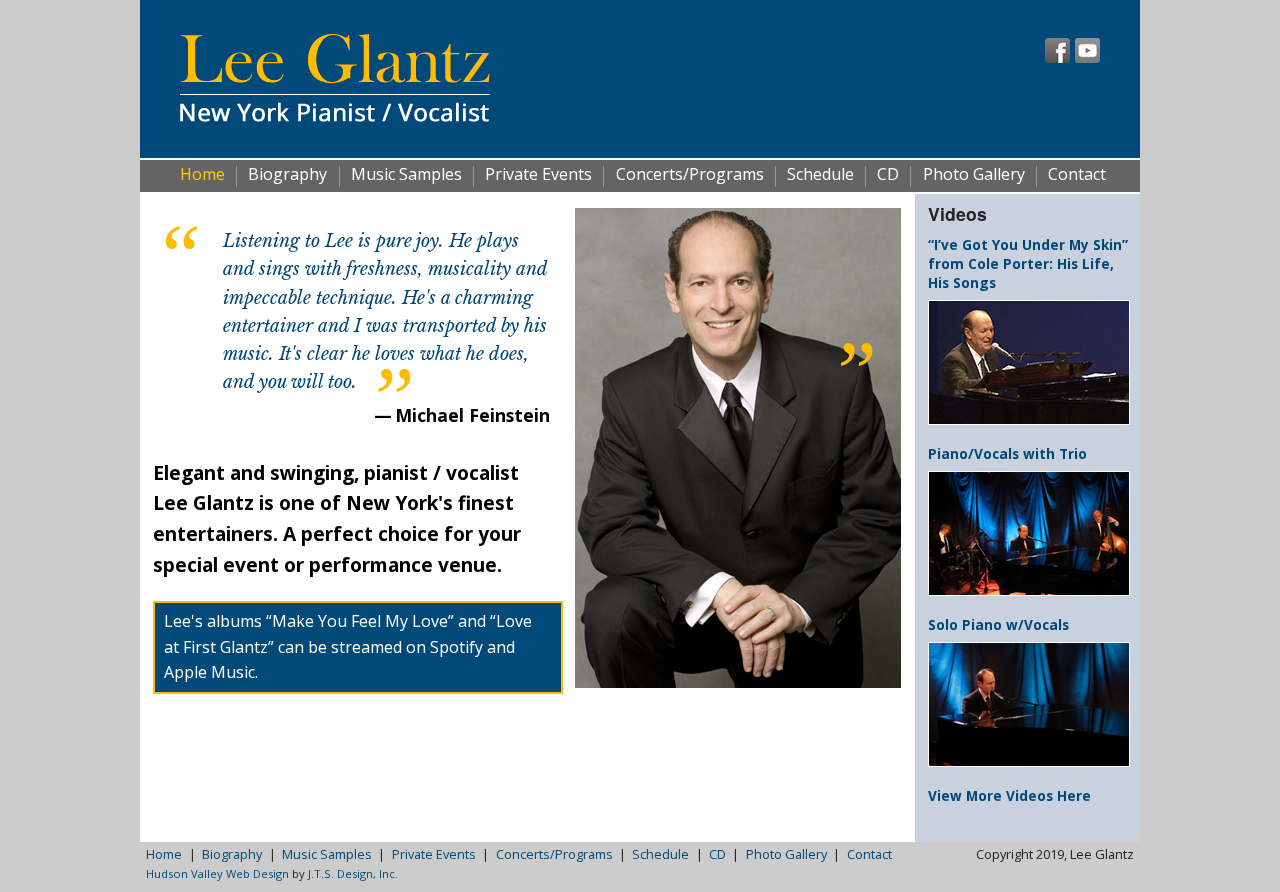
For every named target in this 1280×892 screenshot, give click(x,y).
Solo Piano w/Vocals (998, 624)
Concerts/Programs (690, 175)
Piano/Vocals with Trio (1007, 453)
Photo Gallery (974, 175)
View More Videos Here (1009, 795)
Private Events (538, 175)
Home (202, 175)
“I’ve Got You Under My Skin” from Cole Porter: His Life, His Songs (1028, 263)
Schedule (820, 175)
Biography (287, 175)
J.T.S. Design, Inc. (353, 873)
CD (888, 175)
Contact (1077, 175)
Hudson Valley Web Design (217, 873)
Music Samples (406, 175)
